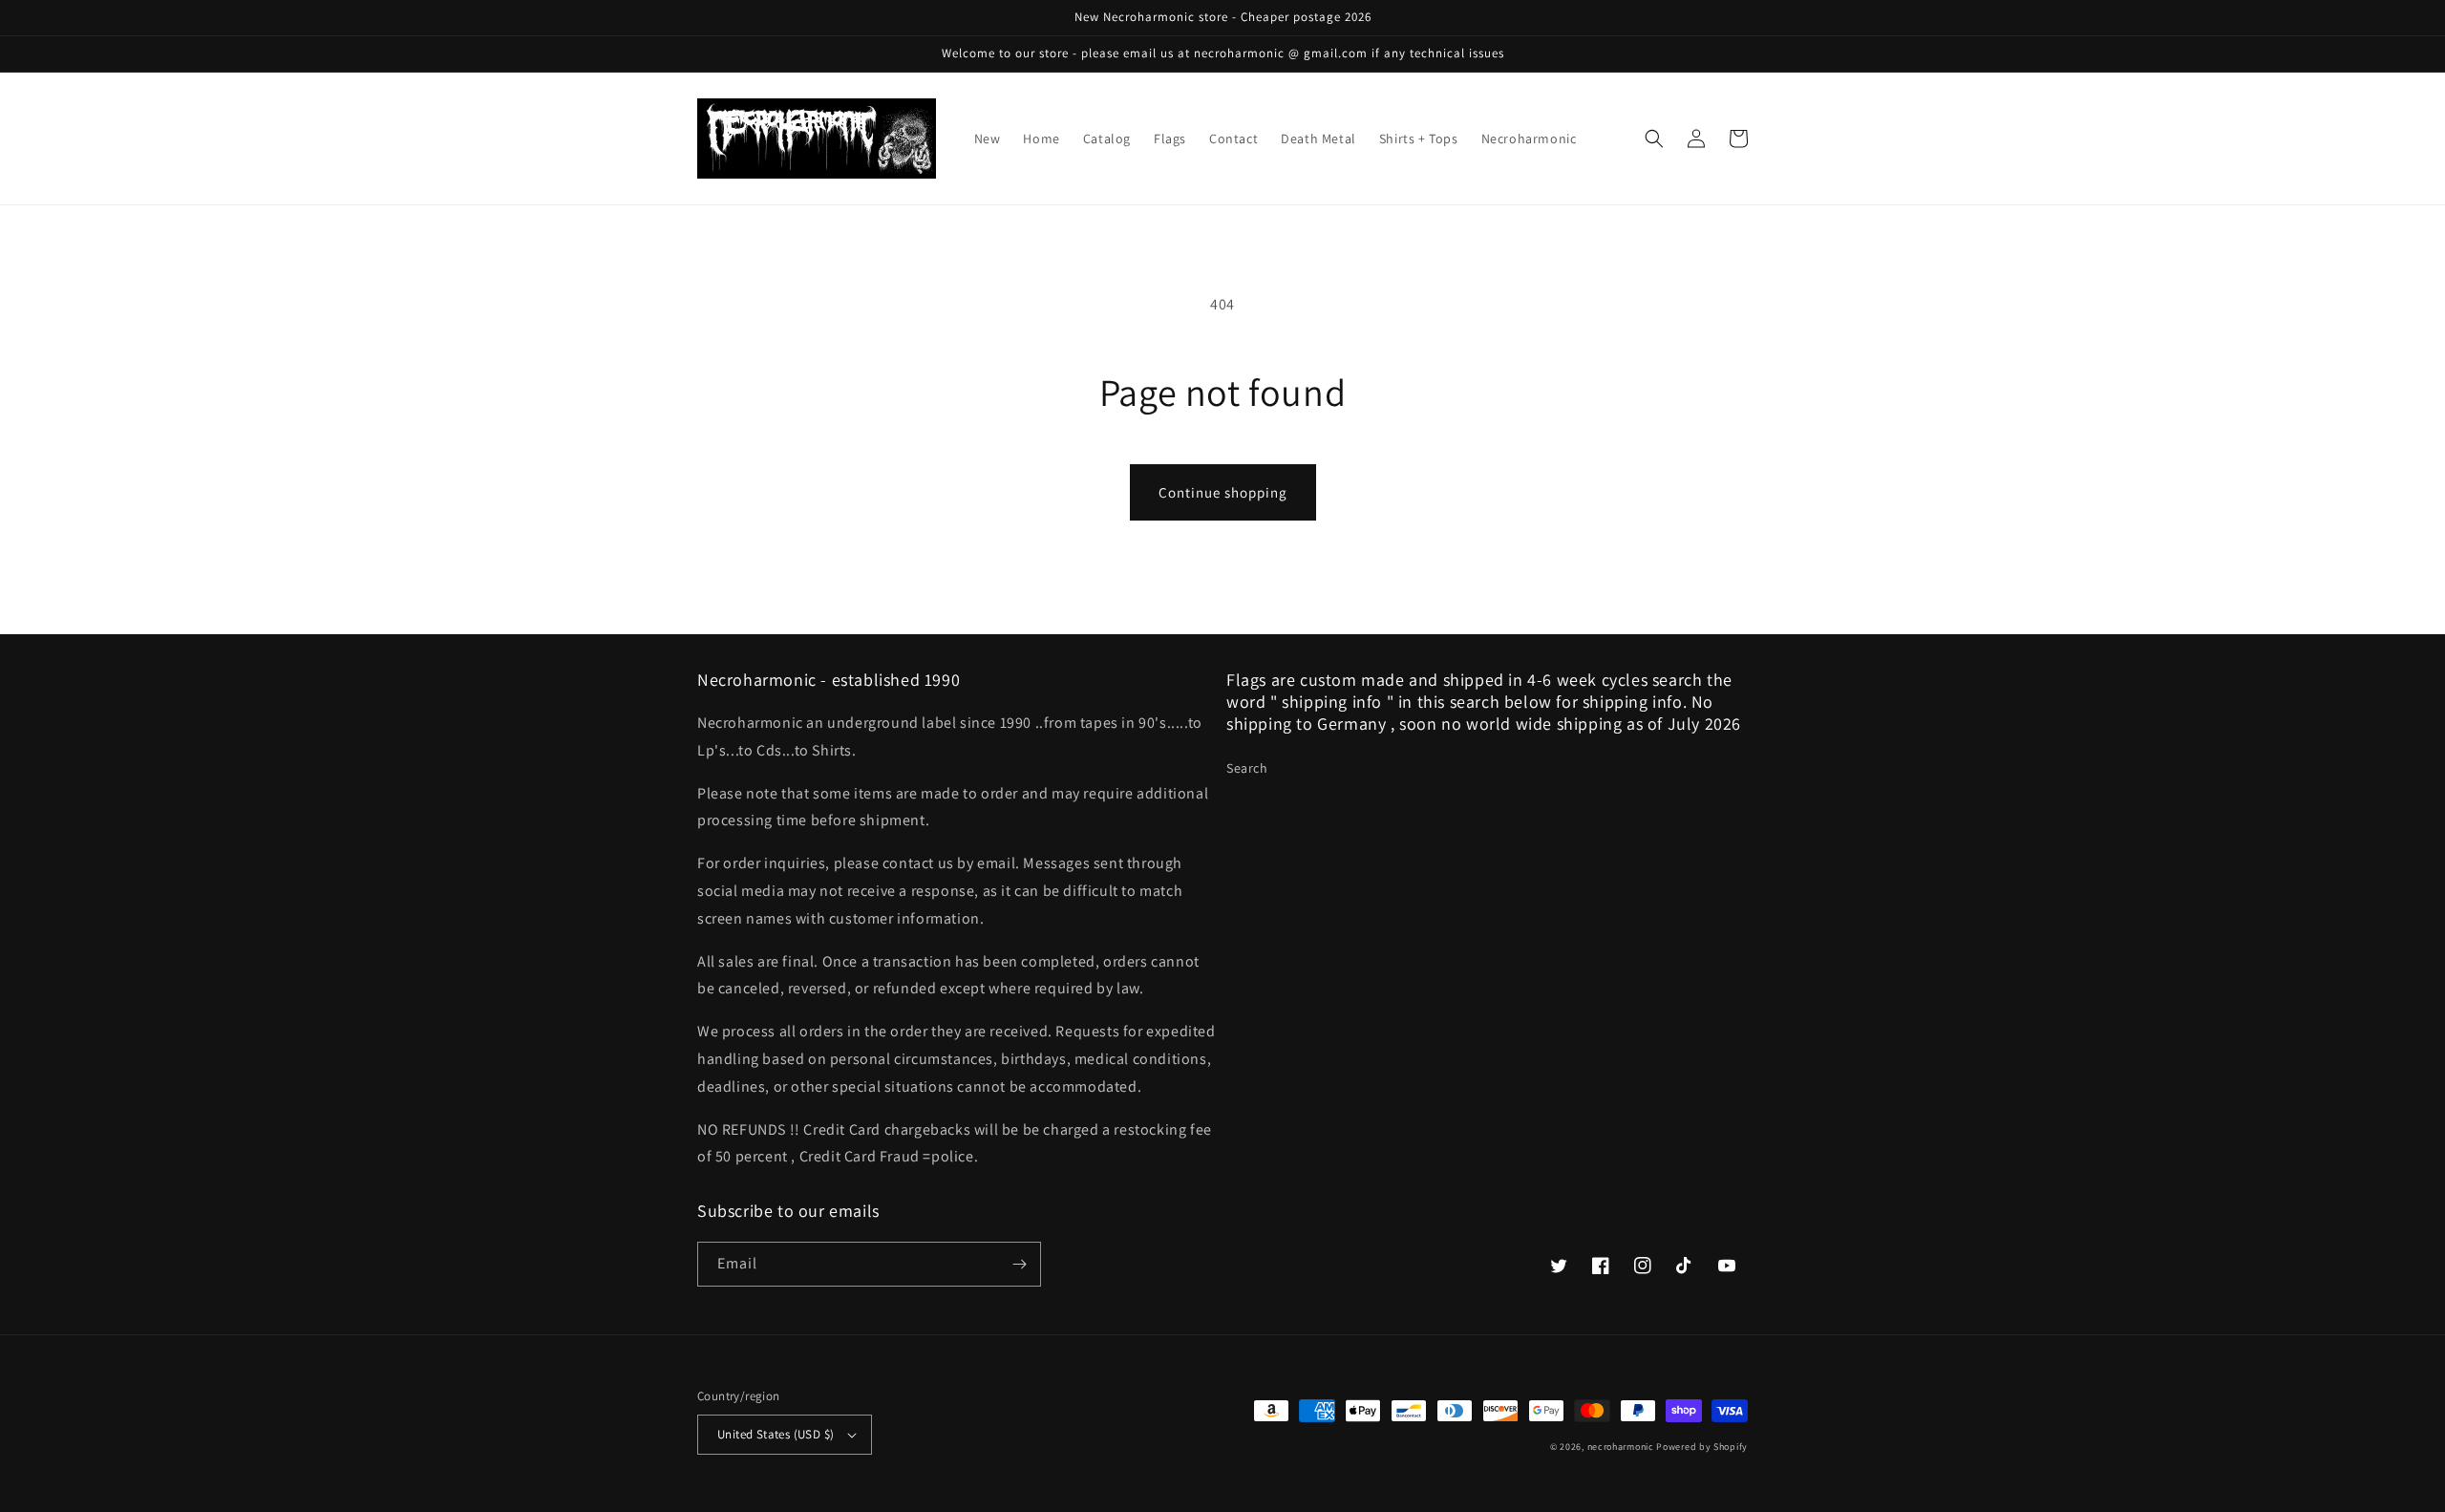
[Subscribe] (1019, 1264)
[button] (1654, 138)
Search (1247, 768)
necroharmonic (1621, 1447)
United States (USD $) (776, 1434)
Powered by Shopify (1702, 1447)
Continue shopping (1223, 492)
